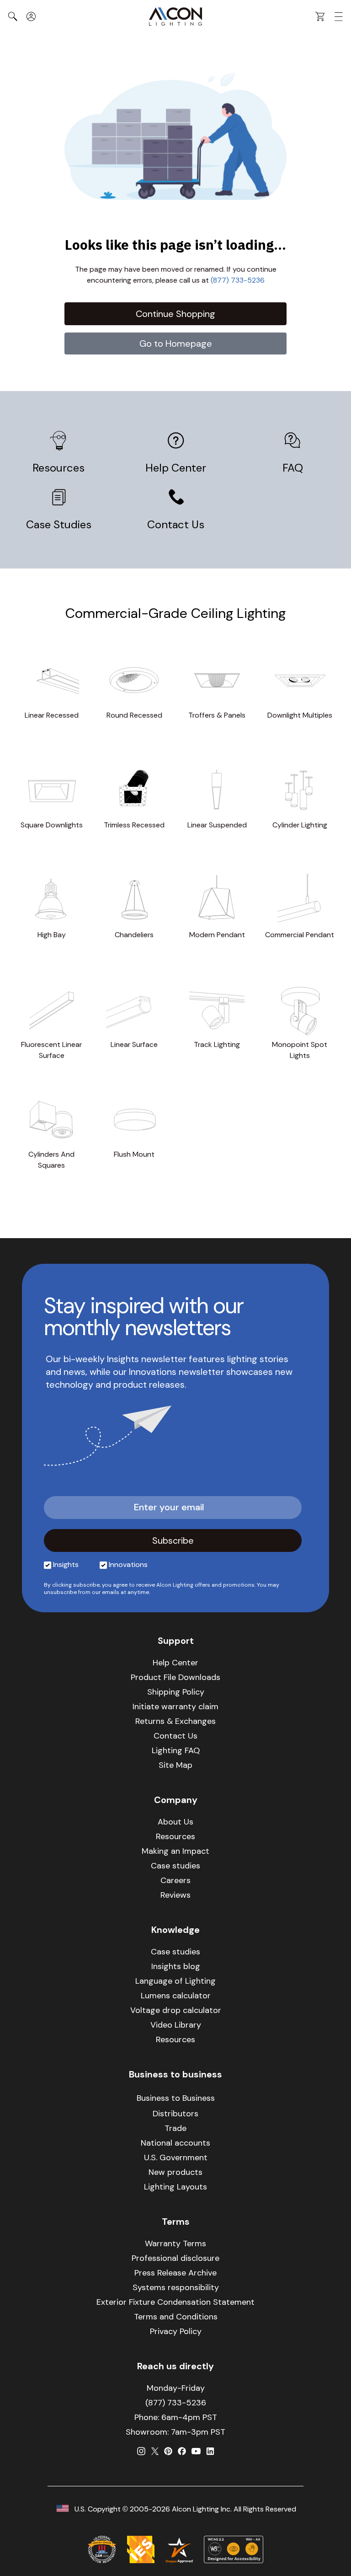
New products (175, 2172)
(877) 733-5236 (238, 280)
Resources (58, 468)
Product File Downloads (175, 1677)
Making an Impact (175, 1851)
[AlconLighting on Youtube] (196, 2451)
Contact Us (176, 524)
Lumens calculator (176, 1996)
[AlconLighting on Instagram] (141, 2451)
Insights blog (176, 1966)
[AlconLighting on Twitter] (155, 2451)
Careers (175, 1880)
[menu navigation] (339, 17)
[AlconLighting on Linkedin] (210, 2451)
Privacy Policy (176, 2331)
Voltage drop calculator (176, 2010)
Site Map (175, 1765)
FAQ (293, 468)
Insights (66, 1564)
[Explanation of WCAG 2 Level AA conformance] (234, 2549)
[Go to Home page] (175, 16)
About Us (175, 1822)
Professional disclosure (175, 2258)
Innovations (128, 1564)
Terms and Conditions (176, 2317)
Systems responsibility (176, 2287)
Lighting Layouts (175, 2187)
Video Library (176, 2025)
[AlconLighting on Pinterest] (168, 2451)
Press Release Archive (175, 2273)
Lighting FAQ (176, 1750)
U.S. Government (176, 2157)
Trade (175, 2128)
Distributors (175, 2114)
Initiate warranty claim (175, 1707)
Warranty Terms (175, 2243)
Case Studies (59, 524)
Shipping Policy (176, 1692)
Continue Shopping (175, 314)
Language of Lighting (175, 1981)
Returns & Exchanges (175, 1721)
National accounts (175, 2143)
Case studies (175, 1866)
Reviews (175, 1895)
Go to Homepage (176, 343)
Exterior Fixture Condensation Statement (175, 2302)
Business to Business (176, 2098)
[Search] (13, 16)
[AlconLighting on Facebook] (182, 2451)
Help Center (176, 468)
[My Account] (31, 16)
